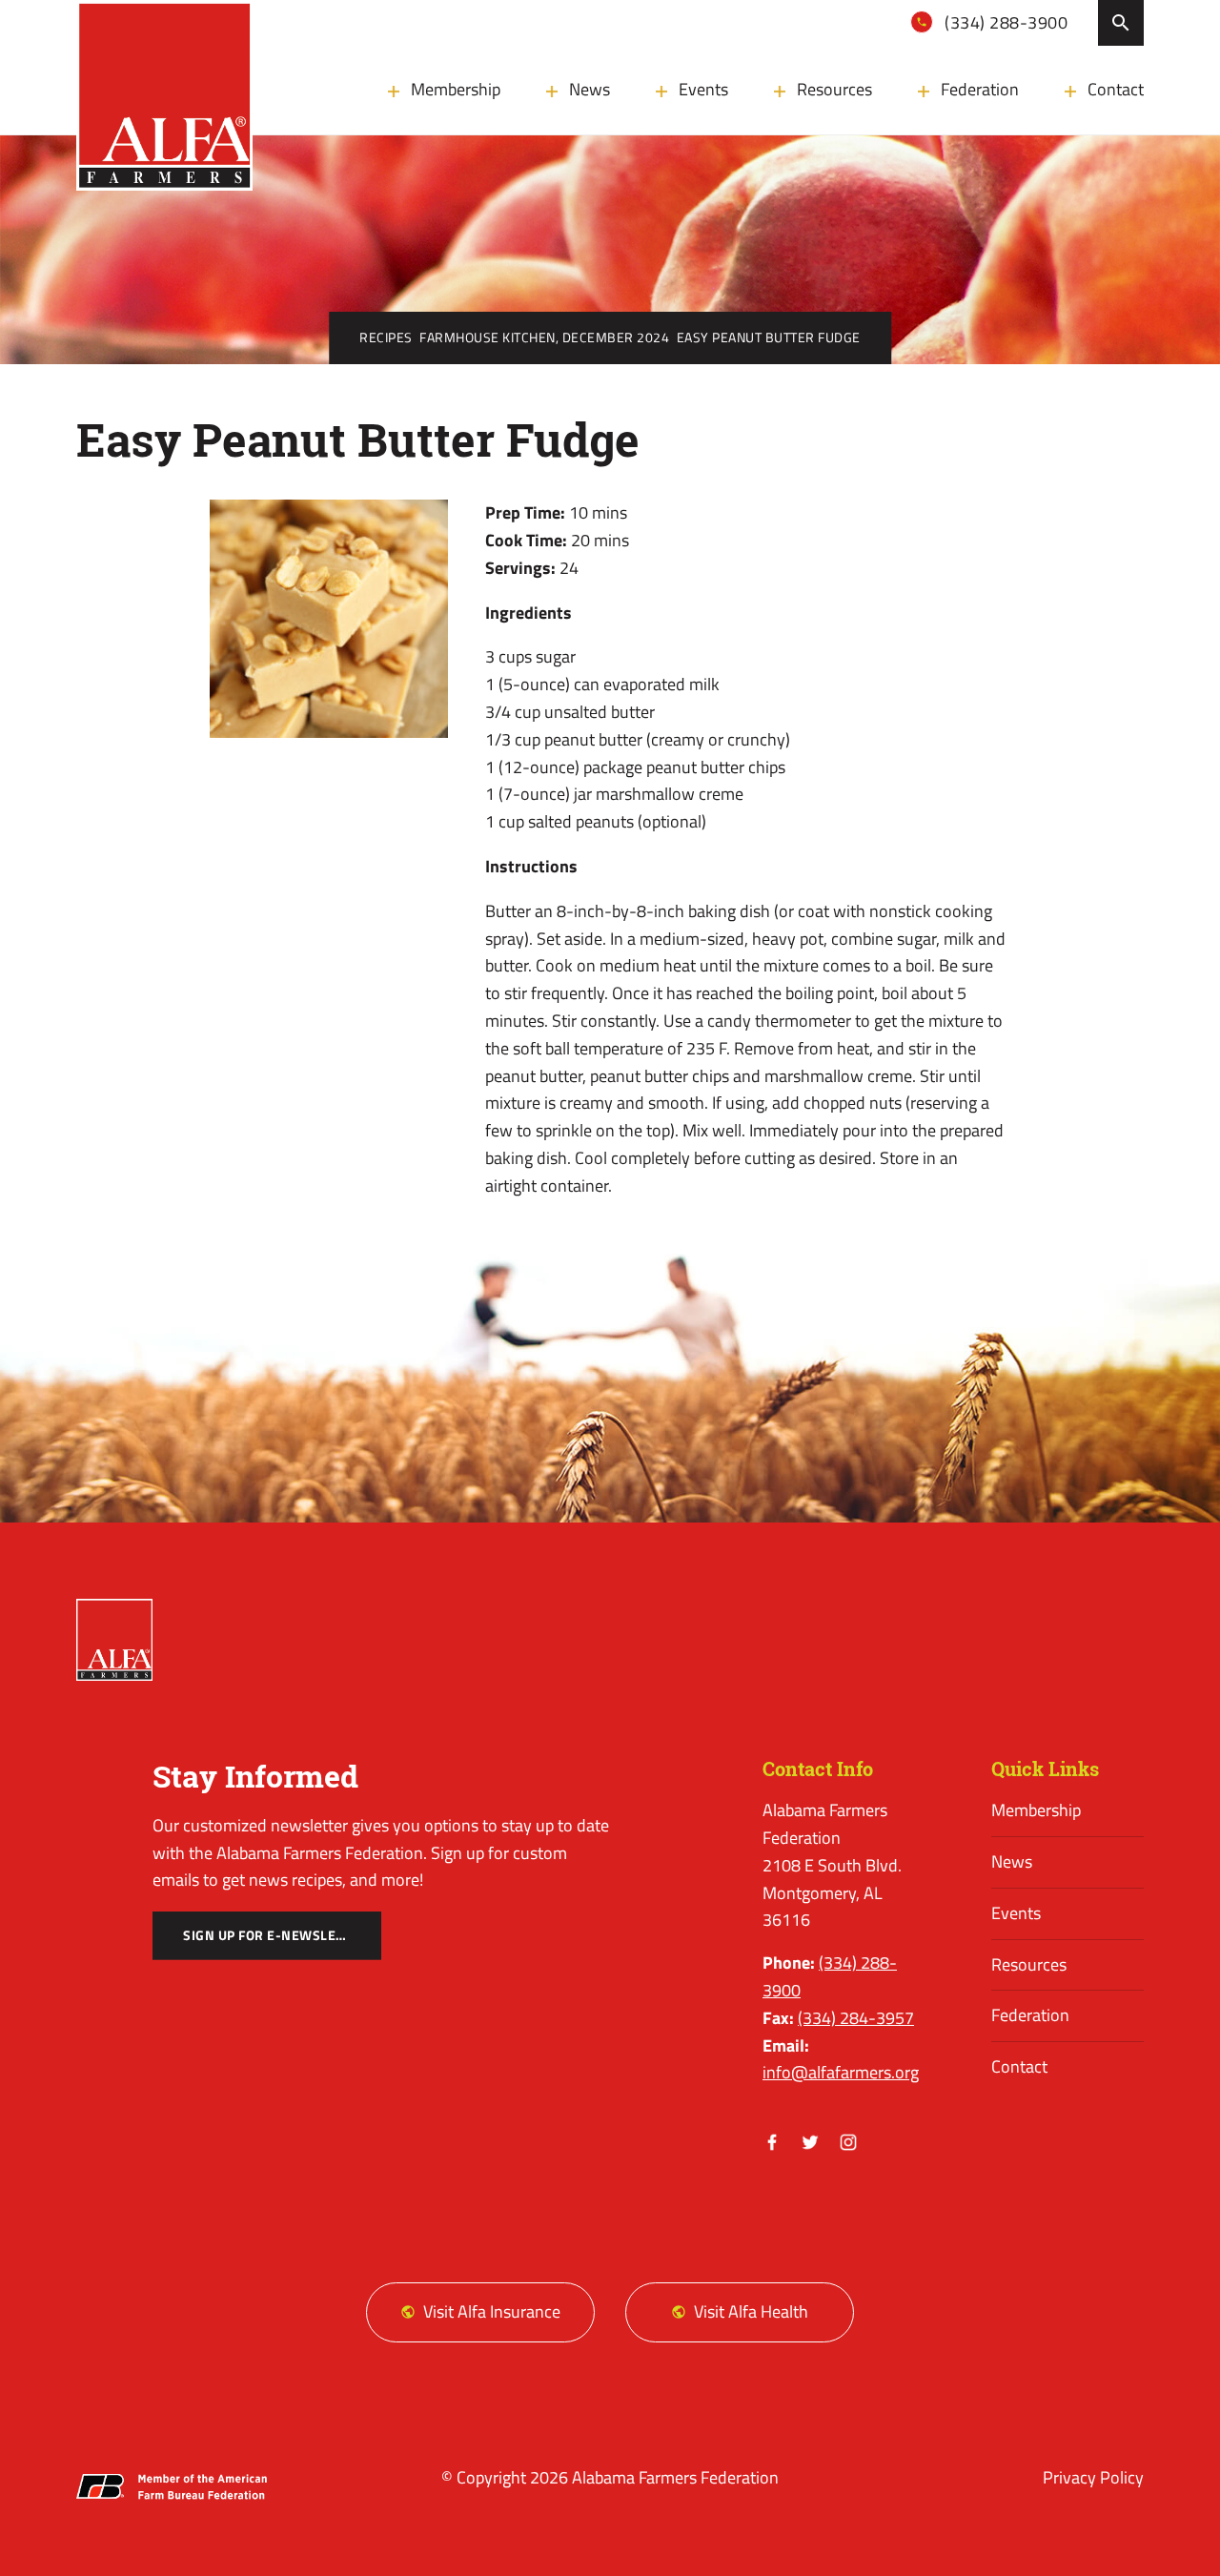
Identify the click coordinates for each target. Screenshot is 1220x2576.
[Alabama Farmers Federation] (114, 1640)
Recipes (386, 337)
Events (703, 89)
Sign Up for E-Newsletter (275, 1935)
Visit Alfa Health (751, 2311)
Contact (1116, 89)
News (590, 89)
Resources (834, 89)
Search (1121, 23)
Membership (456, 89)
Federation (980, 89)
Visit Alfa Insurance (492, 2311)
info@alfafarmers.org (841, 2072)
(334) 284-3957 (856, 2018)
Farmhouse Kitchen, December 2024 (544, 337)
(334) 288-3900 (1005, 22)
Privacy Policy (1093, 2477)
